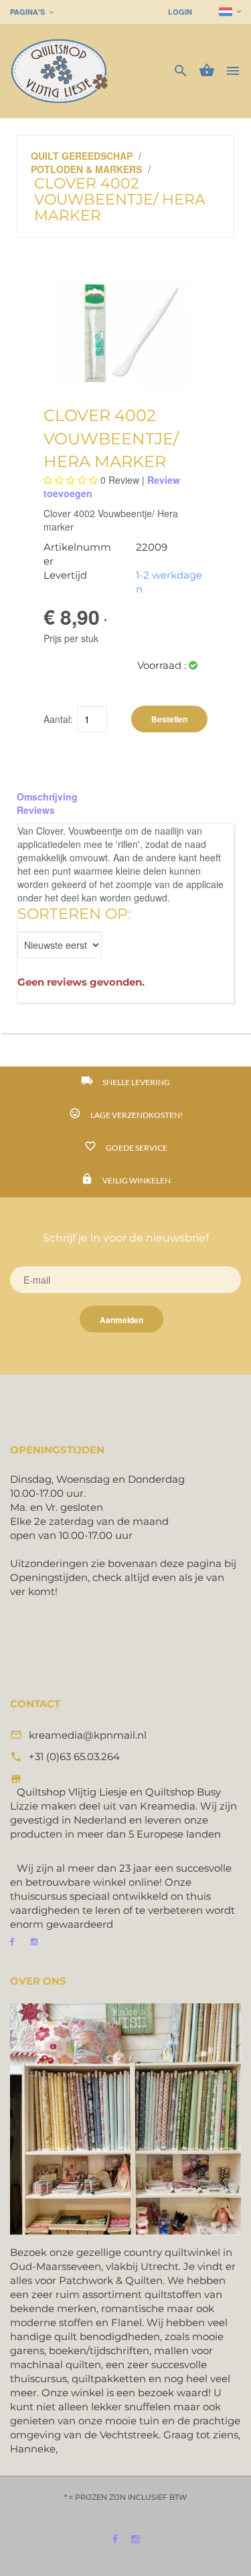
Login (180, 12)
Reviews (36, 810)
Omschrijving (47, 797)
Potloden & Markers (86, 169)
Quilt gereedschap (82, 156)
